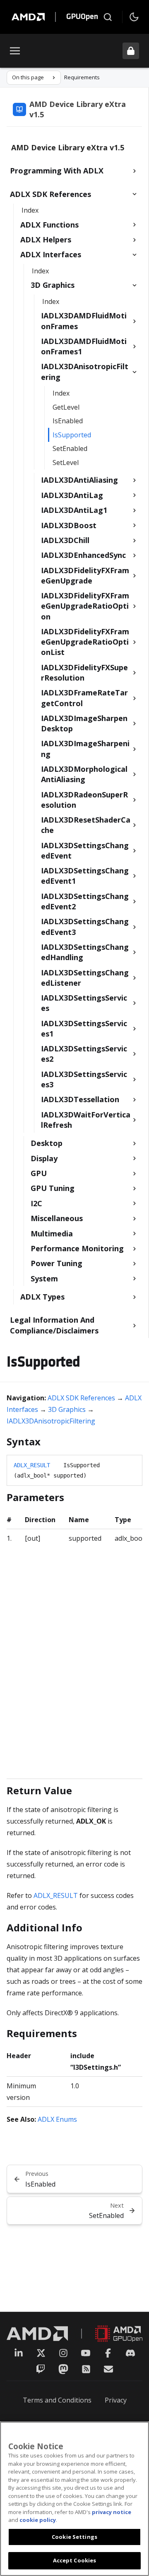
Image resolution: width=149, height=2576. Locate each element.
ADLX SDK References (81, 1398)
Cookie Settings (74, 2537)
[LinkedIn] (19, 2353)
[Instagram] (63, 2353)
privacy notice (112, 2512)
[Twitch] (41, 2369)
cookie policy (38, 2520)
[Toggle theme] (134, 17)
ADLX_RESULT (32, 1465)
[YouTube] (86, 2353)
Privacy (116, 2400)
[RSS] (86, 2369)
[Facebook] (108, 2353)
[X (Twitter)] (41, 2353)
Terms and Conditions (57, 2400)
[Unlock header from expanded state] (131, 51)
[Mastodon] (63, 2369)
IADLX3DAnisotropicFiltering (51, 1421)
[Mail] (108, 2369)
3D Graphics (67, 1409)
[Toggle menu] (15, 51)
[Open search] (108, 17)
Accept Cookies (75, 2560)
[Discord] (130, 2353)
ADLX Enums (57, 2119)
